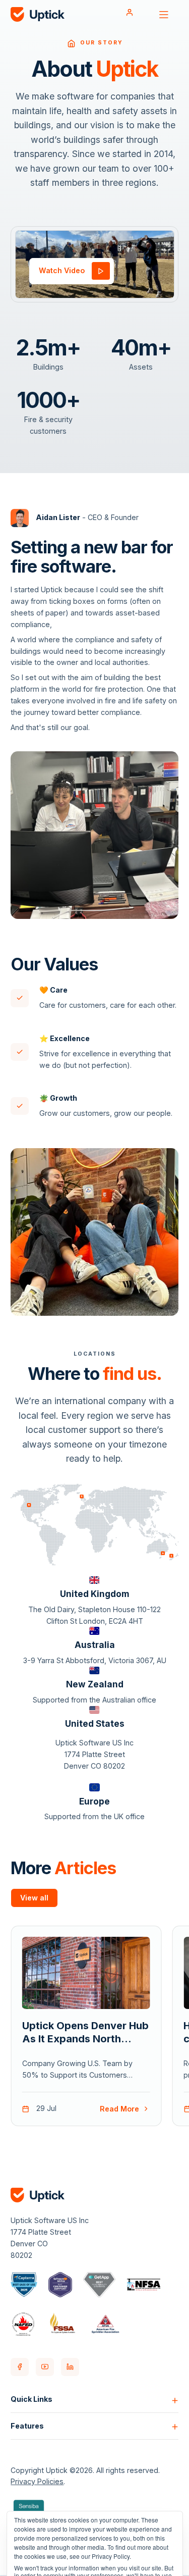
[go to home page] (38, 15)
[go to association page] (24, 2285)
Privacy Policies (37, 2481)
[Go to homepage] (71, 43)
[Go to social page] (20, 2367)
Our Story (102, 43)
